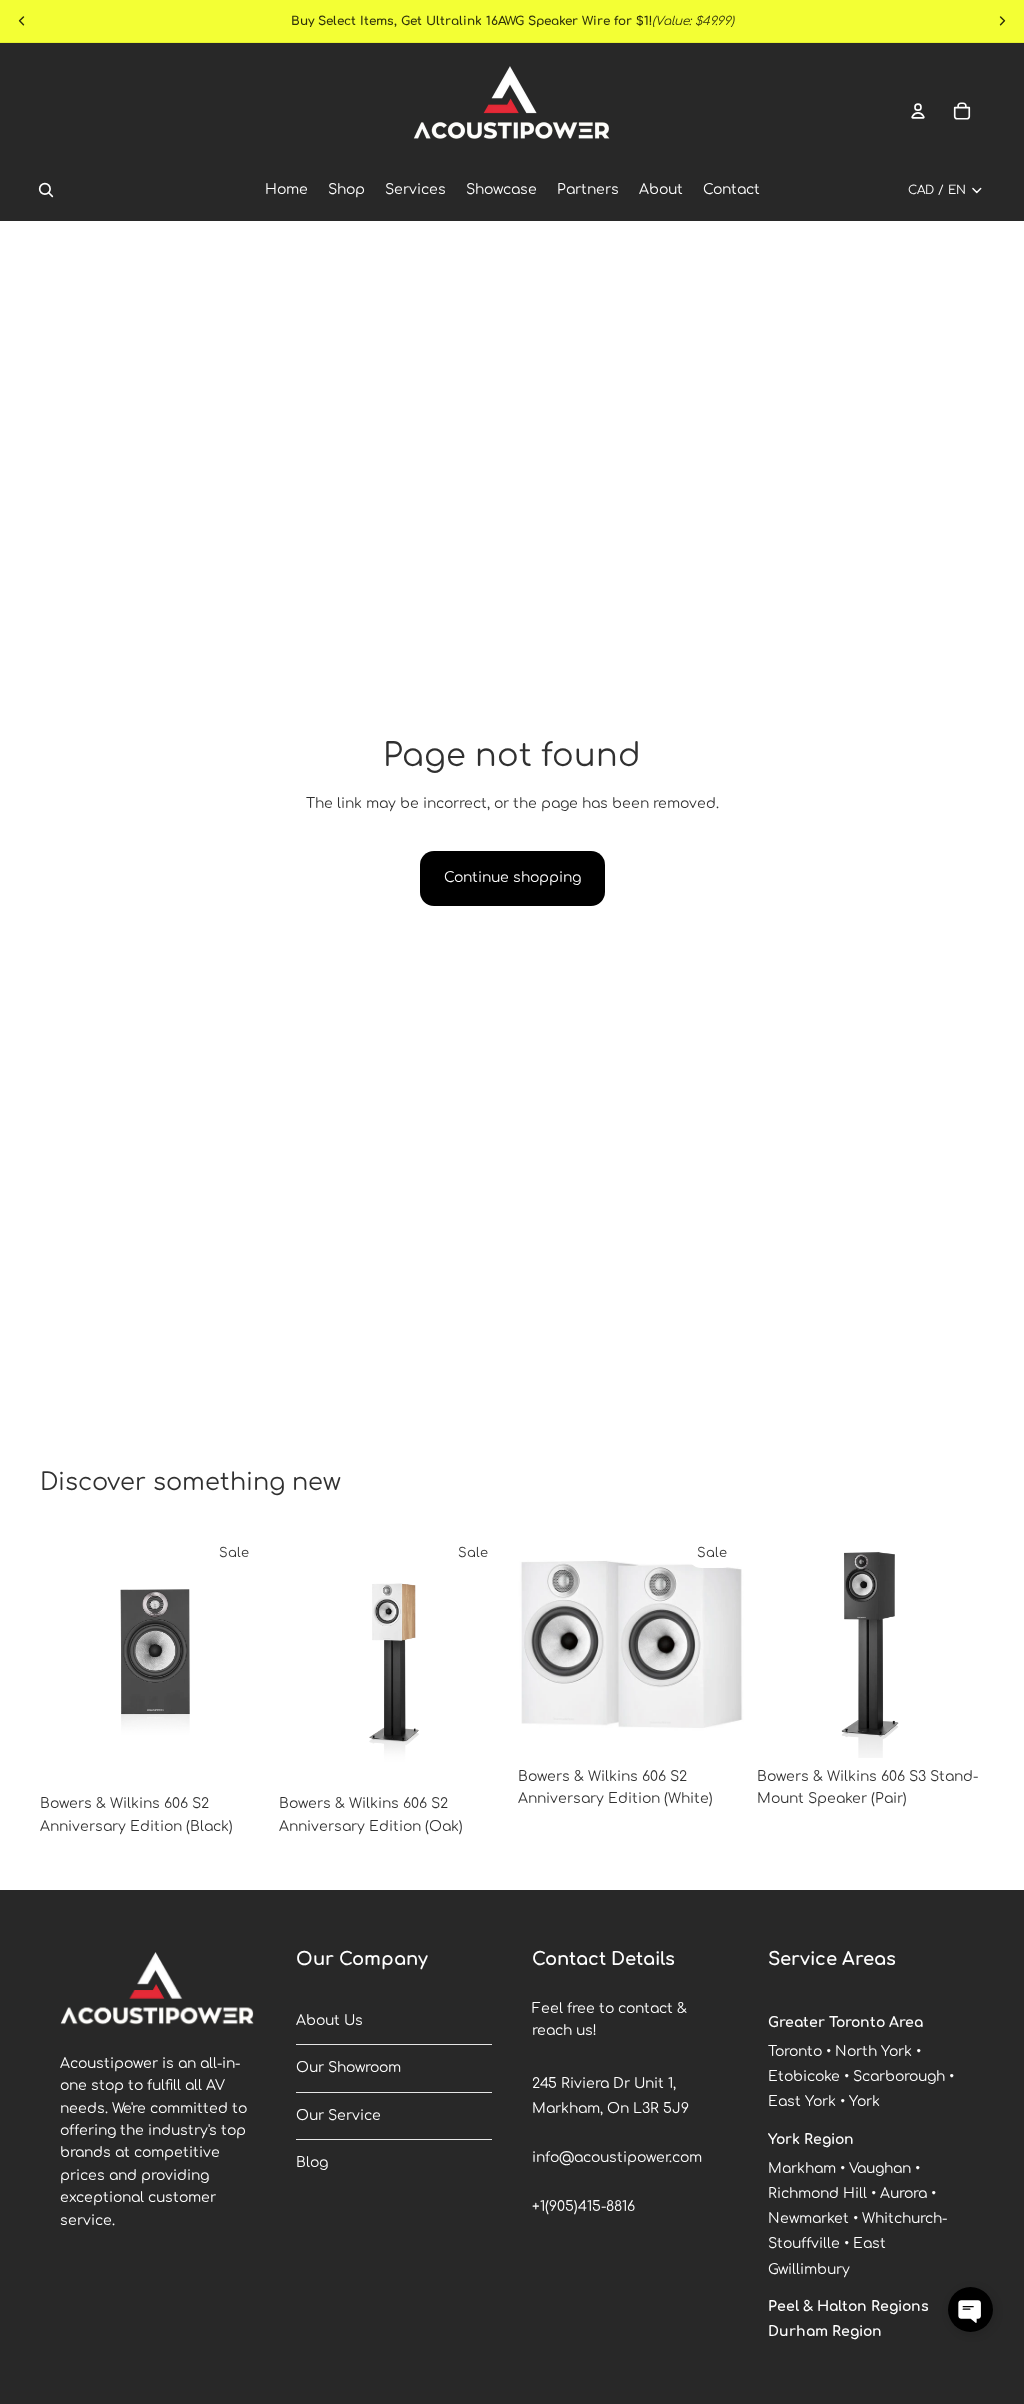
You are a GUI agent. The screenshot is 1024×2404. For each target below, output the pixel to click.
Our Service (338, 2115)
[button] (970, 2309)
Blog (312, 2162)
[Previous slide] (62, 1658)
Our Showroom (348, 2067)
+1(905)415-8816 (583, 2206)
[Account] (918, 111)
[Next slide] (245, 1658)
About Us (329, 2020)
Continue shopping (512, 877)
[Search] (46, 190)
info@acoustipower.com (617, 2157)
